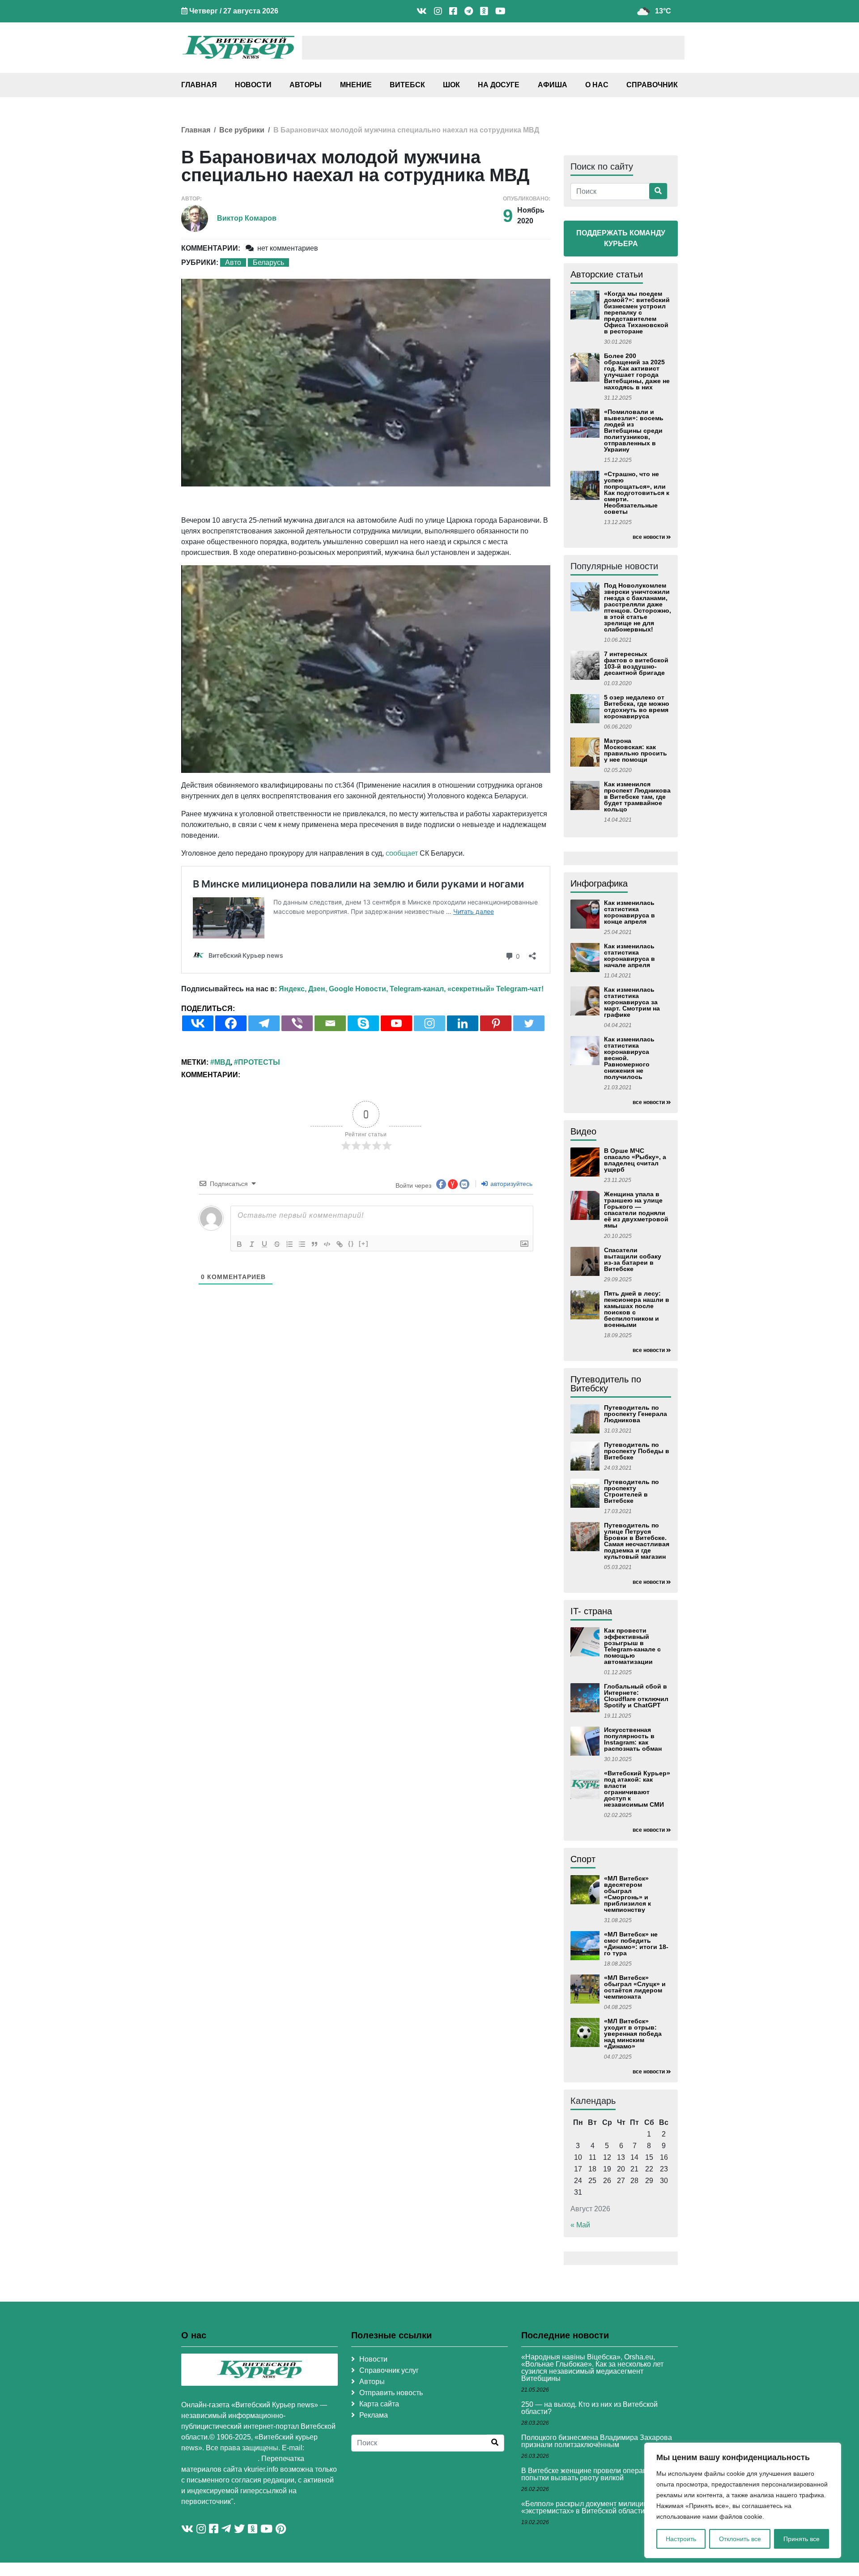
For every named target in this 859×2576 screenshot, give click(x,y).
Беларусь (268, 262)
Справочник (652, 85)
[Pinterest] (496, 1023)
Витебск (407, 85)
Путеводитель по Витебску (606, 1384)
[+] (364, 1243)
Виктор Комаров (247, 218)
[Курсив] (252, 1244)
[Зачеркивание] (277, 1244)
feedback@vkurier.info (219, 2459)
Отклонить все (740, 2539)
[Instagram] (429, 1023)
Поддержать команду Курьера (621, 238)
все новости (649, 537)
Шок (451, 85)
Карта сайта (379, 2404)
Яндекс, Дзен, (303, 989)
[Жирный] (239, 1244)
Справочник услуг (389, 2370)
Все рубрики (242, 130)
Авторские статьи (607, 274)
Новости (253, 85)
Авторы (306, 85)
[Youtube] (396, 1023)
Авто (233, 262)
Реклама (374, 2415)
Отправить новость (391, 2393)
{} (351, 1243)
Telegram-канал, (418, 989)
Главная (199, 85)
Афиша (553, 85)
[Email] (330, 1023)
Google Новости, (358, 989)
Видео (583, 1131)
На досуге (499, 85)
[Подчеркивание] (264, 1244)
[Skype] (363, 1023)
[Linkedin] (463, 1023)
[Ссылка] (340, 1244)
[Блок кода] (327, 1244)
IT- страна (591, 1611)
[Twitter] (529, 1023)
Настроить (681, 2539)
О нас (597, 85)
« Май (580, 2225)
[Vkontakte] (198, 1023)
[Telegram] (264, 1023)
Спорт (583, 1859)
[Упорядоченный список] (289, 1244)
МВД (222, 1062)
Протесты (259, 1062)
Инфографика (599, 883)
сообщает (402, 853)
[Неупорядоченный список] (302, 1244)
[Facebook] (231, 1023)
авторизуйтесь (510, 1184)
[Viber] (297, 1023)
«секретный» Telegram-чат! (495, 989)
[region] (743, 2500)
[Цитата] (315, 1244)
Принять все (802, 2539)
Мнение (356, 85)
